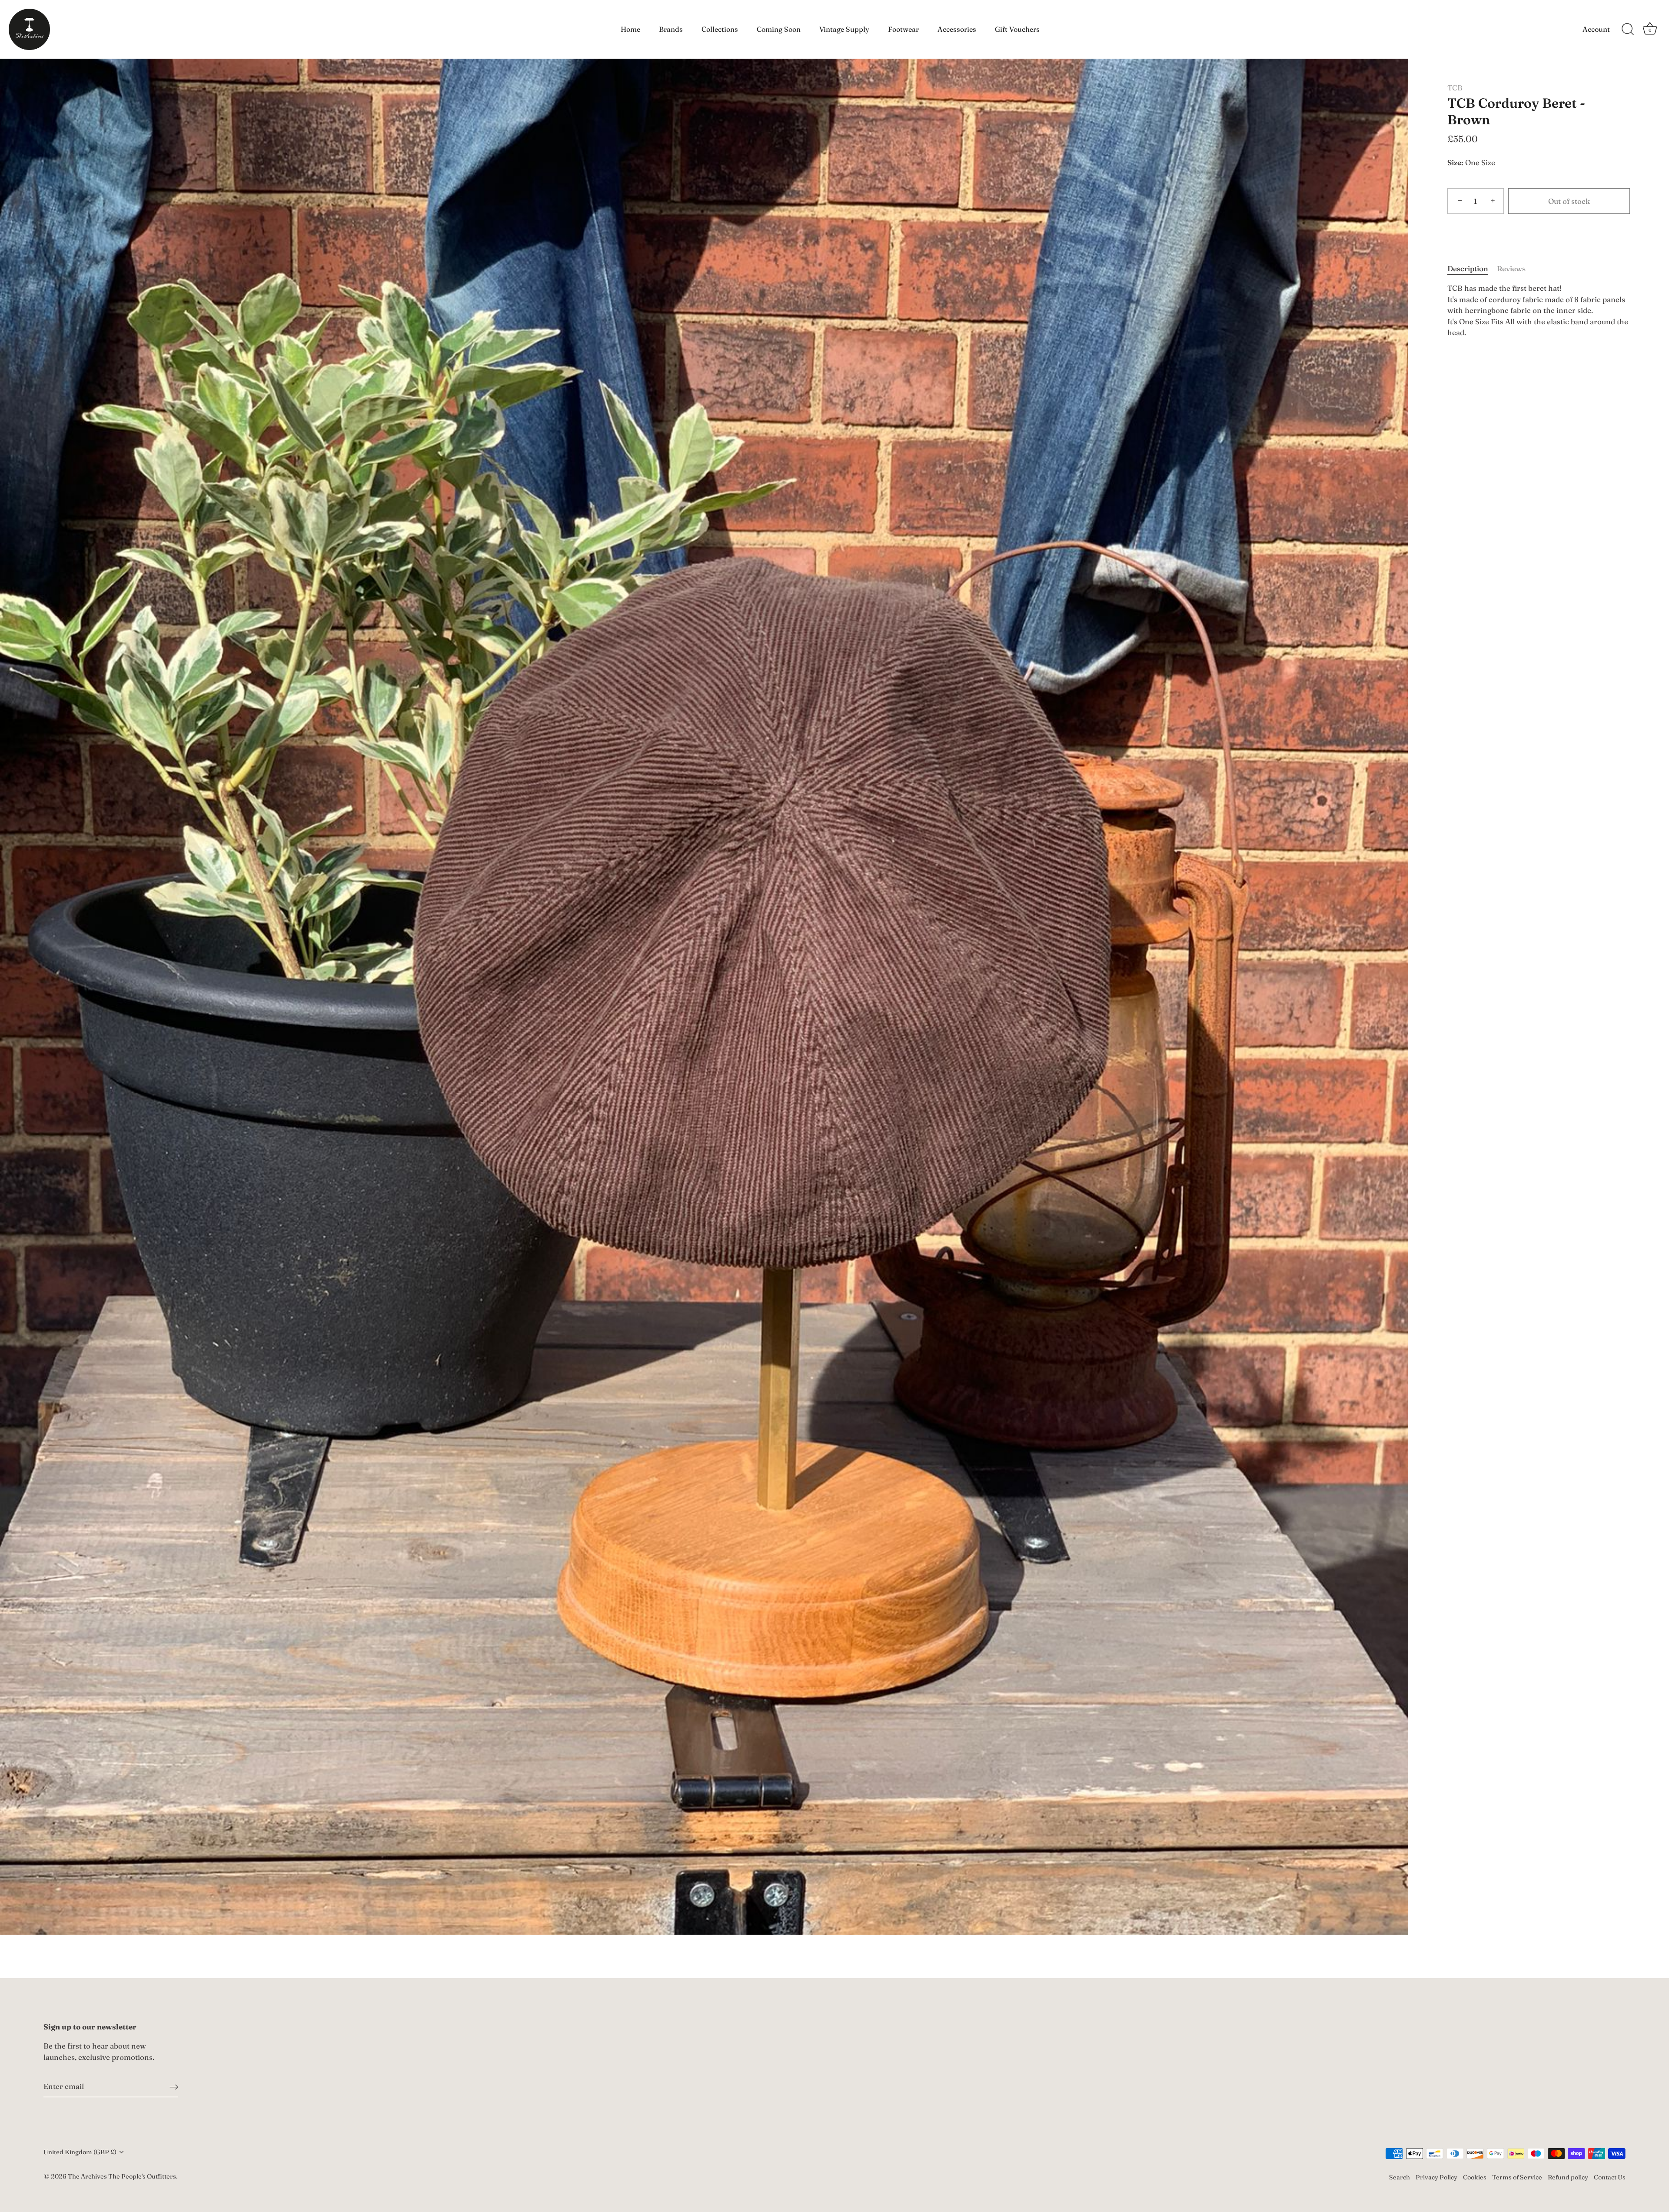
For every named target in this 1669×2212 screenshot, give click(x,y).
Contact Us (1610, 2177)
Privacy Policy (1436, 2177)
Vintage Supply (844, 29)
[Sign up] (174, 2087)
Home (630, 29)
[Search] (1628, 30)
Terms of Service (1517, 2177)
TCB (1455, 88)
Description (1468, 268)
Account (1596, 29)
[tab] (1472, 269)
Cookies (1475, 2177)
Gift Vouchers (1017, 29)
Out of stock (1569, 201)
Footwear (903, 29)
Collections (720, 29)
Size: (1455, 163)
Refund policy (1568, 2177)
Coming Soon (779, 29)
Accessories (957, 29)
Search (1400, 2177)
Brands (671, 29)
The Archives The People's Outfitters (122, 2176)
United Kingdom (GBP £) (80, 2152)
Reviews (1511, 268)
